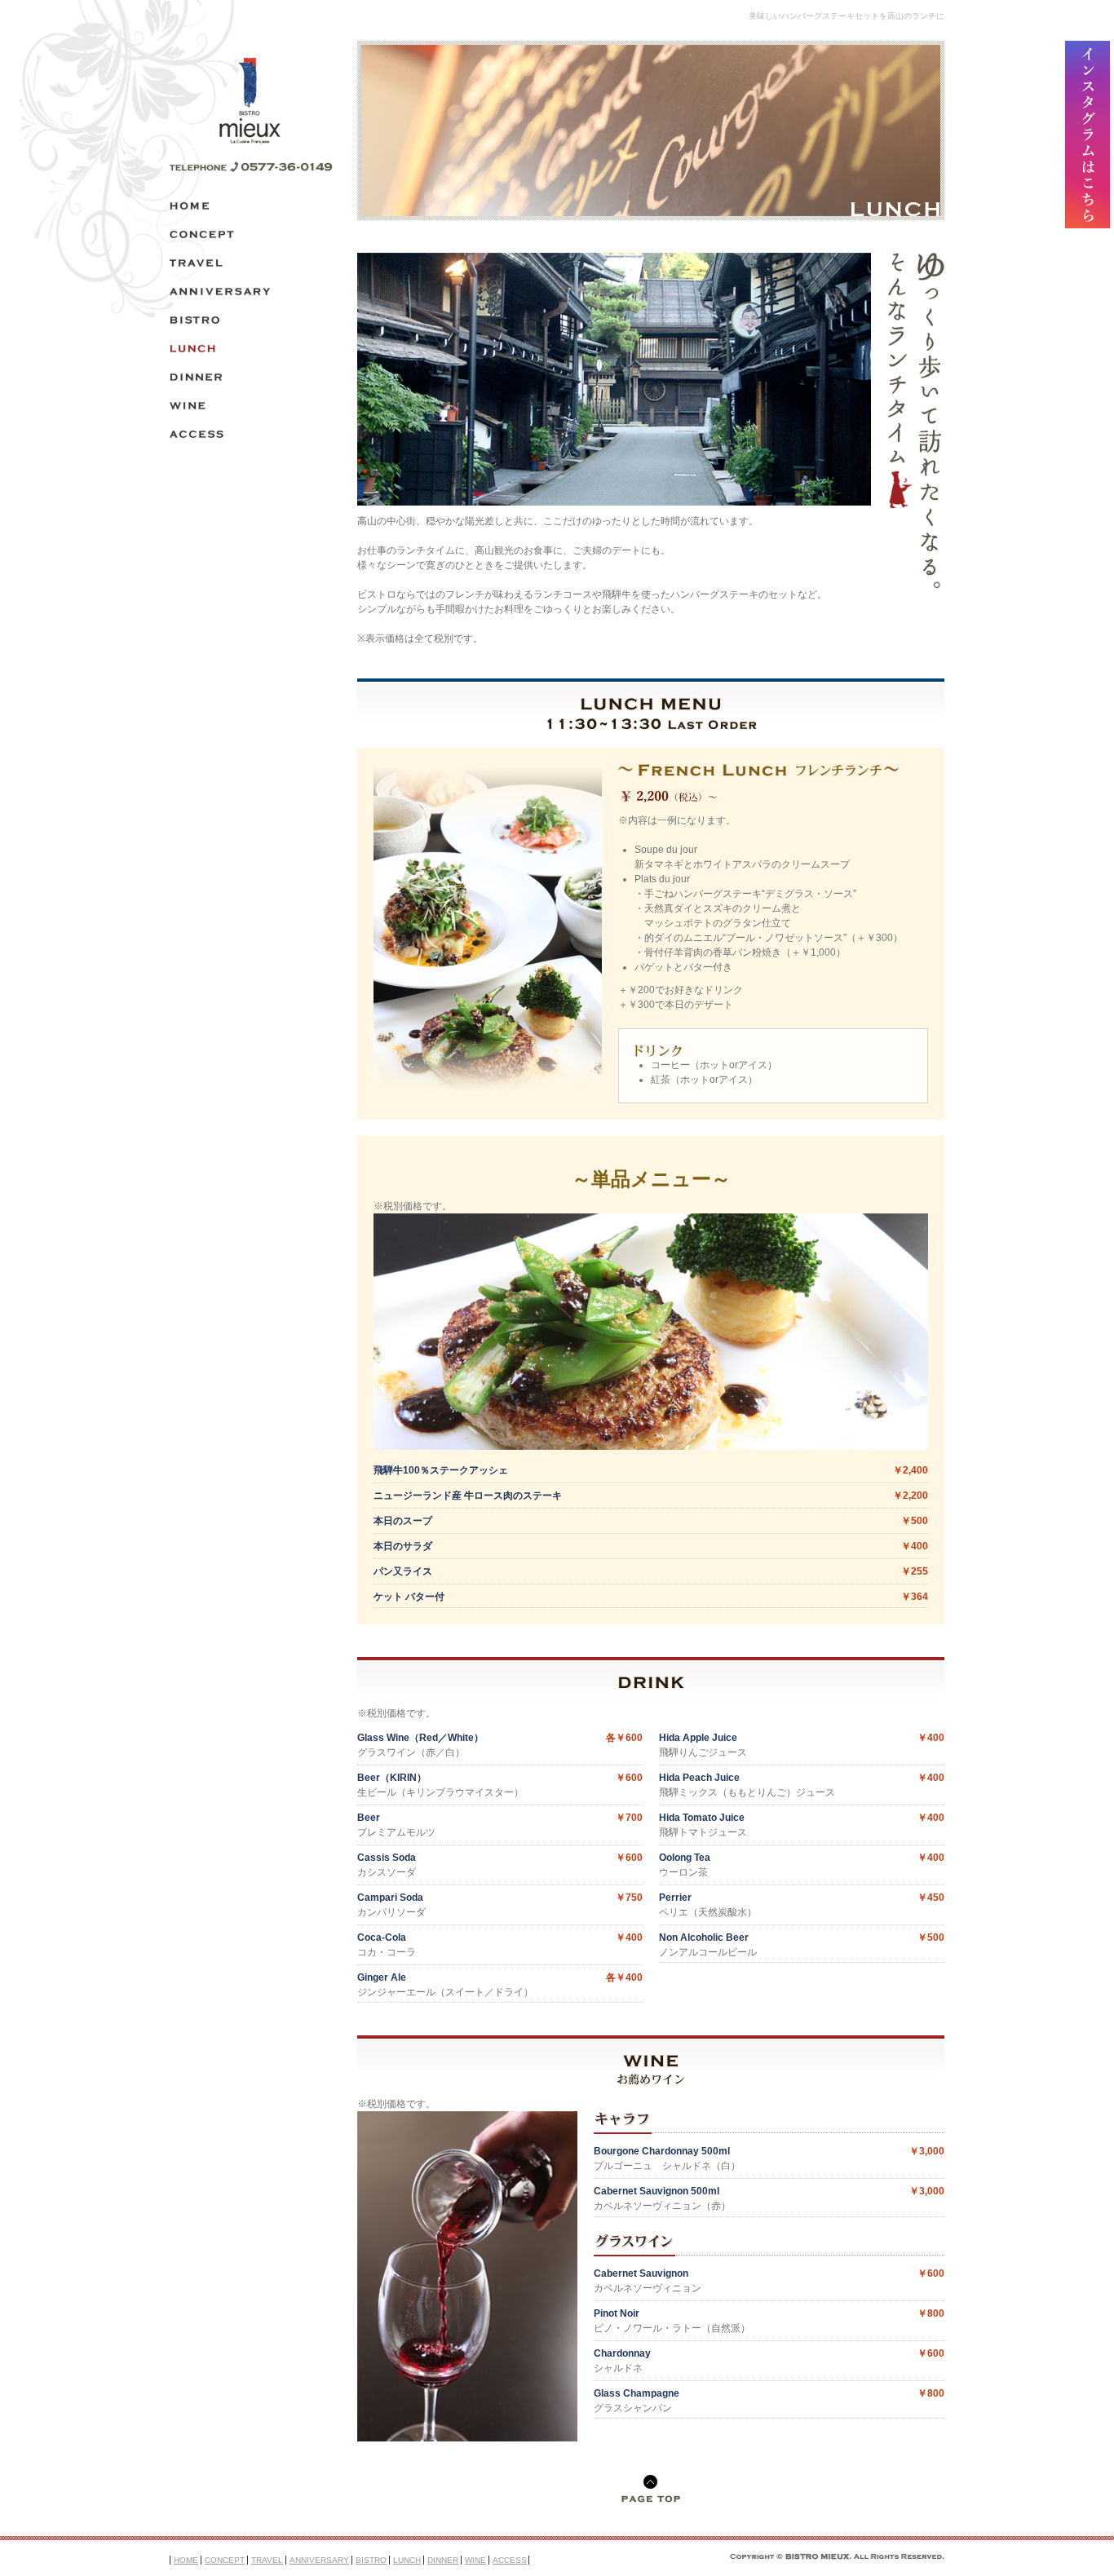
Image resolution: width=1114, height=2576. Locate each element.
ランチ (251, 349)
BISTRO (371, 2560)
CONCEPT (225, 2560)
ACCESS (510, 2560)
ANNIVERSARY (319, 2560)
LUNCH (407, 2560)
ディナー (251, 377)
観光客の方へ (251, 263)
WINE (475, 2560)
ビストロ (251, 320)
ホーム (251, 206)
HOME (186, 2560)
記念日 (251, 292)
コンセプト (251, 234)
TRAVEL (267, 2560)
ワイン (251, 406)
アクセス (251, 434)
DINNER (443, 2560)
